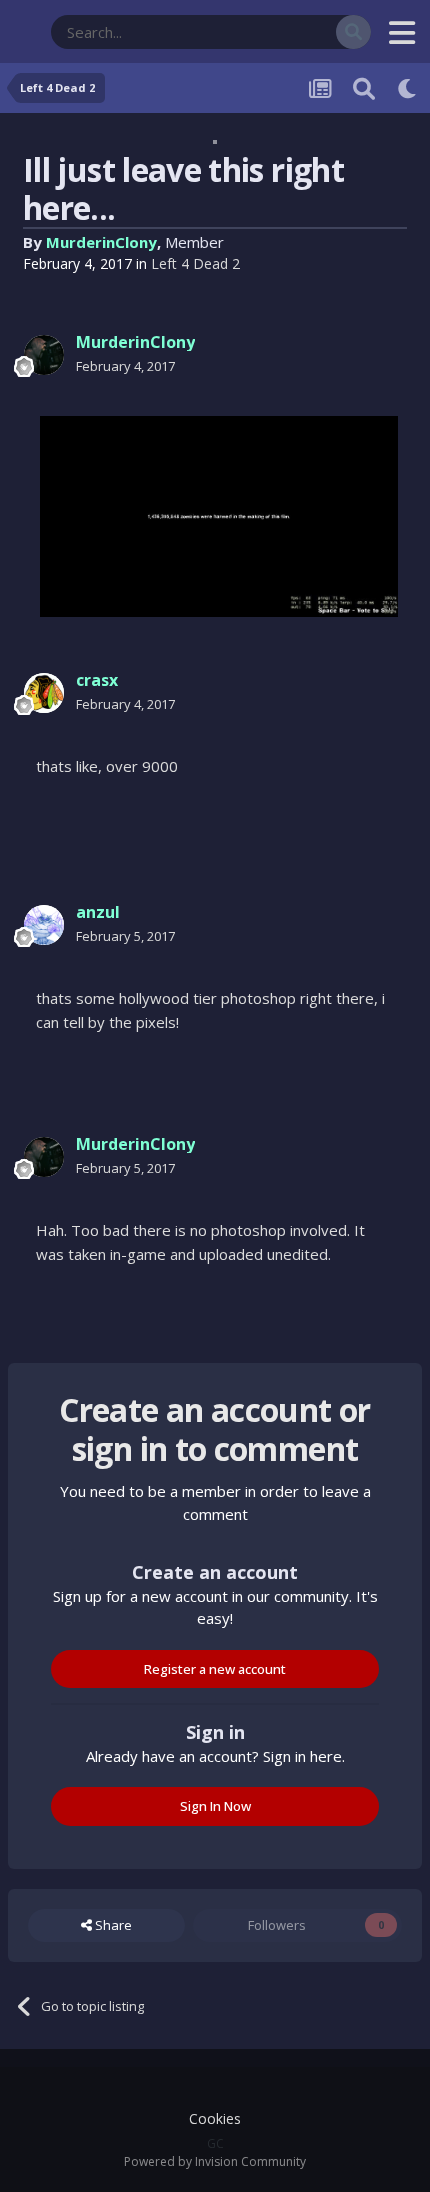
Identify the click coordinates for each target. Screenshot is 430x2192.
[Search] (353, 32)
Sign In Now (215, 1806)
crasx (97, 680)
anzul (98, 912)
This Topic (280, 31)
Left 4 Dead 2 (195, 263)
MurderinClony (101, 242)
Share (112, 1925)
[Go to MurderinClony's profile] (44, 355)
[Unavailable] (219, 515)
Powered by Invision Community (215, 2161)
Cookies (215, 2118)
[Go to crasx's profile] (44, 693)
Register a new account (215, 1669)
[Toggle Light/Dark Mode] (408, 88)
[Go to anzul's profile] (44, 925)
